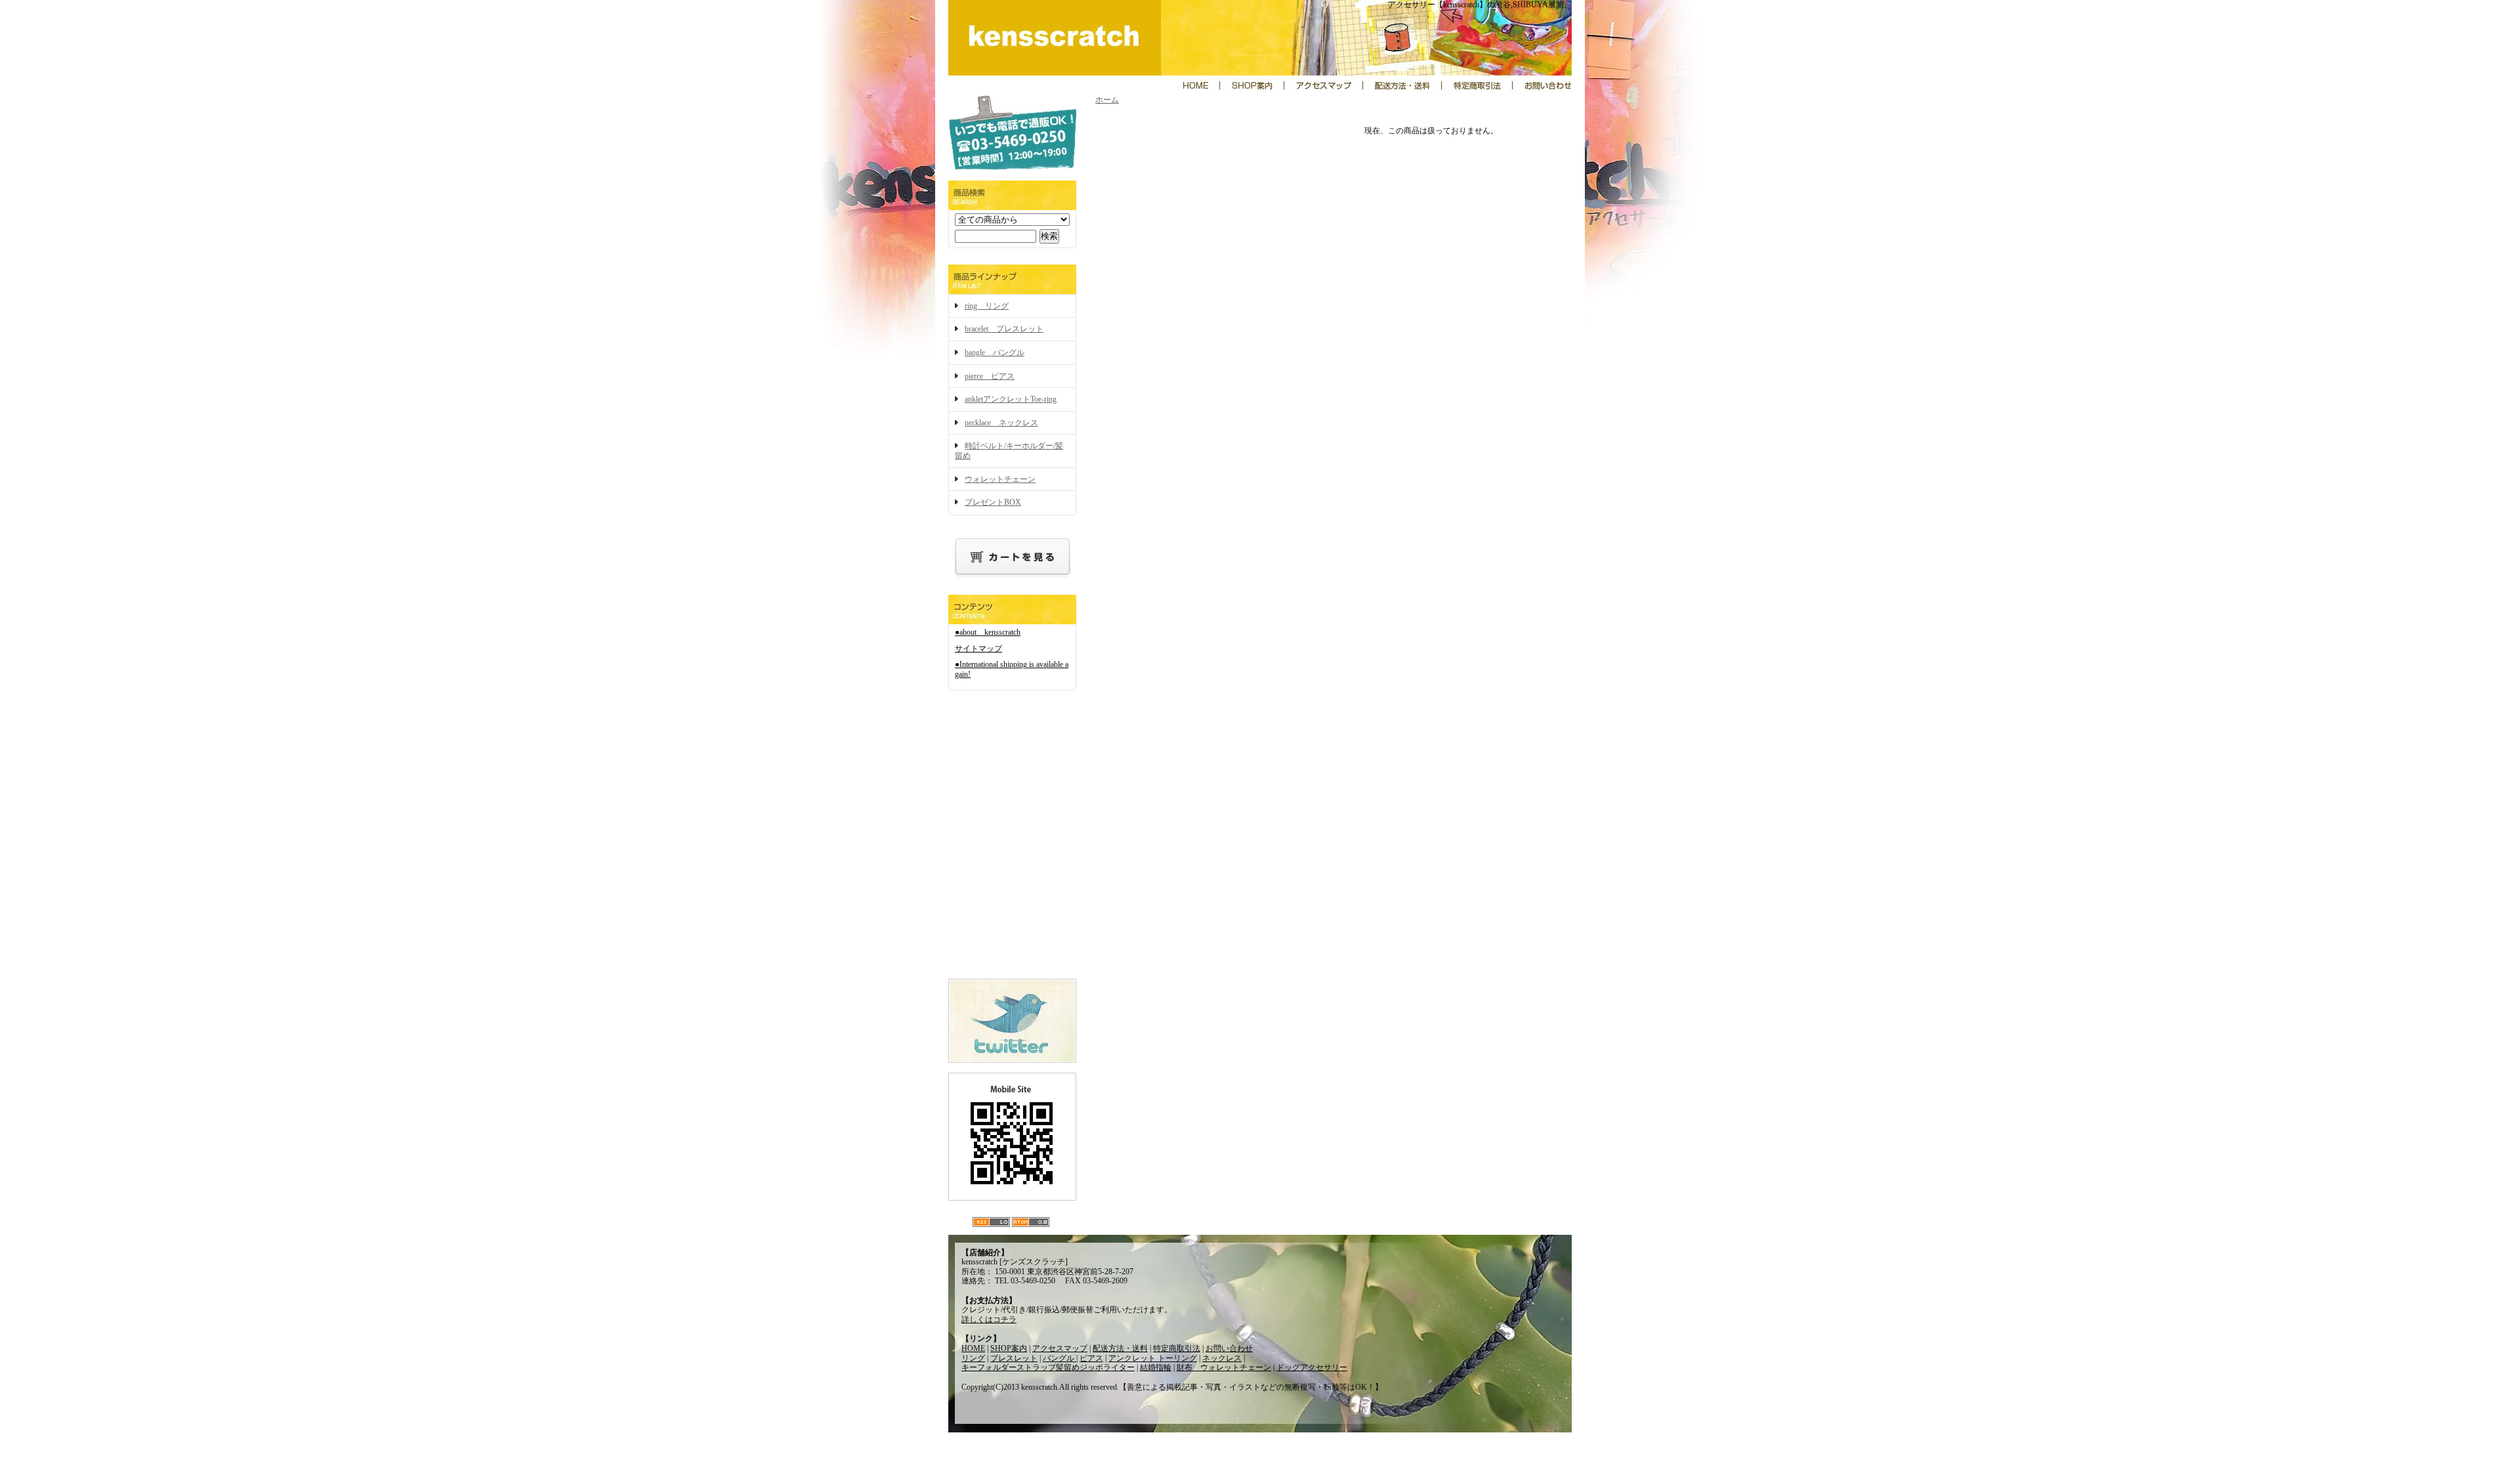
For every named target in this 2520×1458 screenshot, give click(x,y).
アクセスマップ (1060, 1348)
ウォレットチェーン (1000, 479)
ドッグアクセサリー (1312, 1367)
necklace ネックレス (1001, 423)
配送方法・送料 (1120, 1348)
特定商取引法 (1177, 1348)
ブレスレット (1014, 1358)
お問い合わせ (1229, 1348)
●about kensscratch (988, 632)
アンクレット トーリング (1153, 1358)
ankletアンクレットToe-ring (1011, 399)
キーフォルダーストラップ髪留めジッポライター (1048, 1367)
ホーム (1107, 100)
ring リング (987, 306)
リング (973, 1358)
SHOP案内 (1009, 1348)
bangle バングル (995, 353)
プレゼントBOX (993, 502)
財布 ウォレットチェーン (1224, 1367)
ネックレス (1222, 1358)
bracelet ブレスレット (1004, 329)
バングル (1060, 1358)
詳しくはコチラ (989, 1319)
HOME (973, 1348)
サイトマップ (978, 649)
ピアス (1091, 1358)
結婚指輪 (1156, 1367)
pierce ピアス (990, 376)
